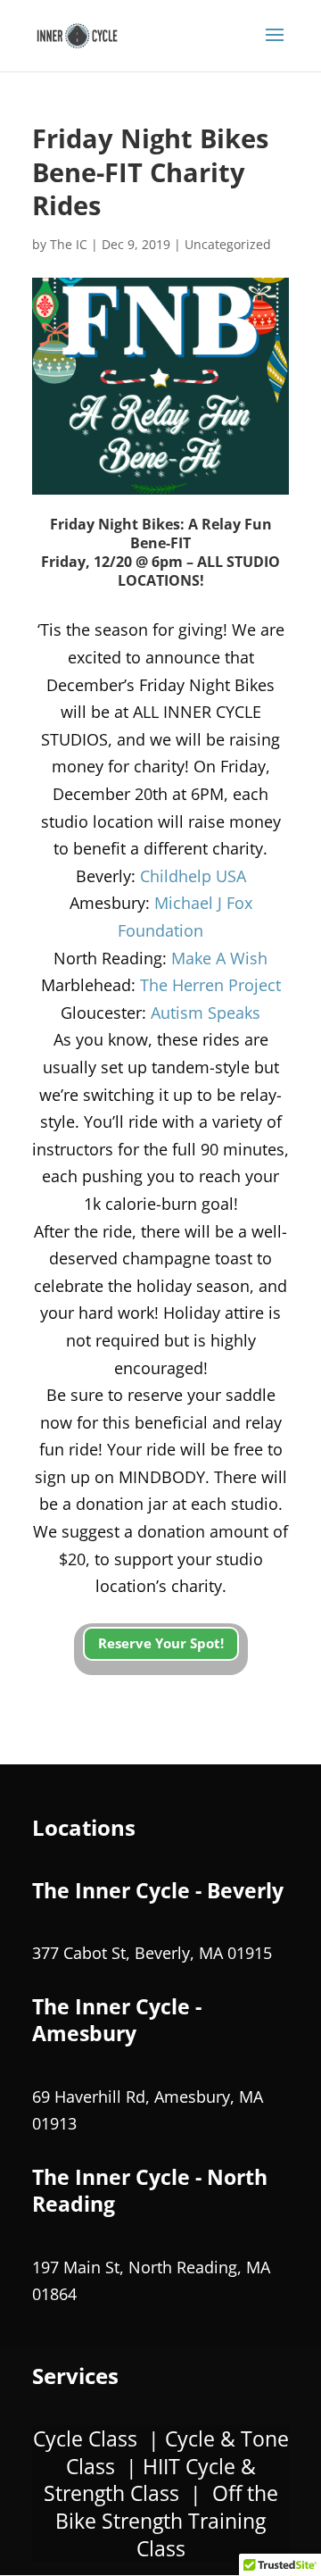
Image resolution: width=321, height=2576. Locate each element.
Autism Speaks (206, 1013)
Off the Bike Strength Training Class (167, 2520)
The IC (69, 244)
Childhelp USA (193, 876)
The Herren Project (210, 985)
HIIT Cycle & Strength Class (150, 2480)
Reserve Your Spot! (161, 1643)
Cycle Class (85, 2438)
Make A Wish (219, 958)
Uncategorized (228, 244)
